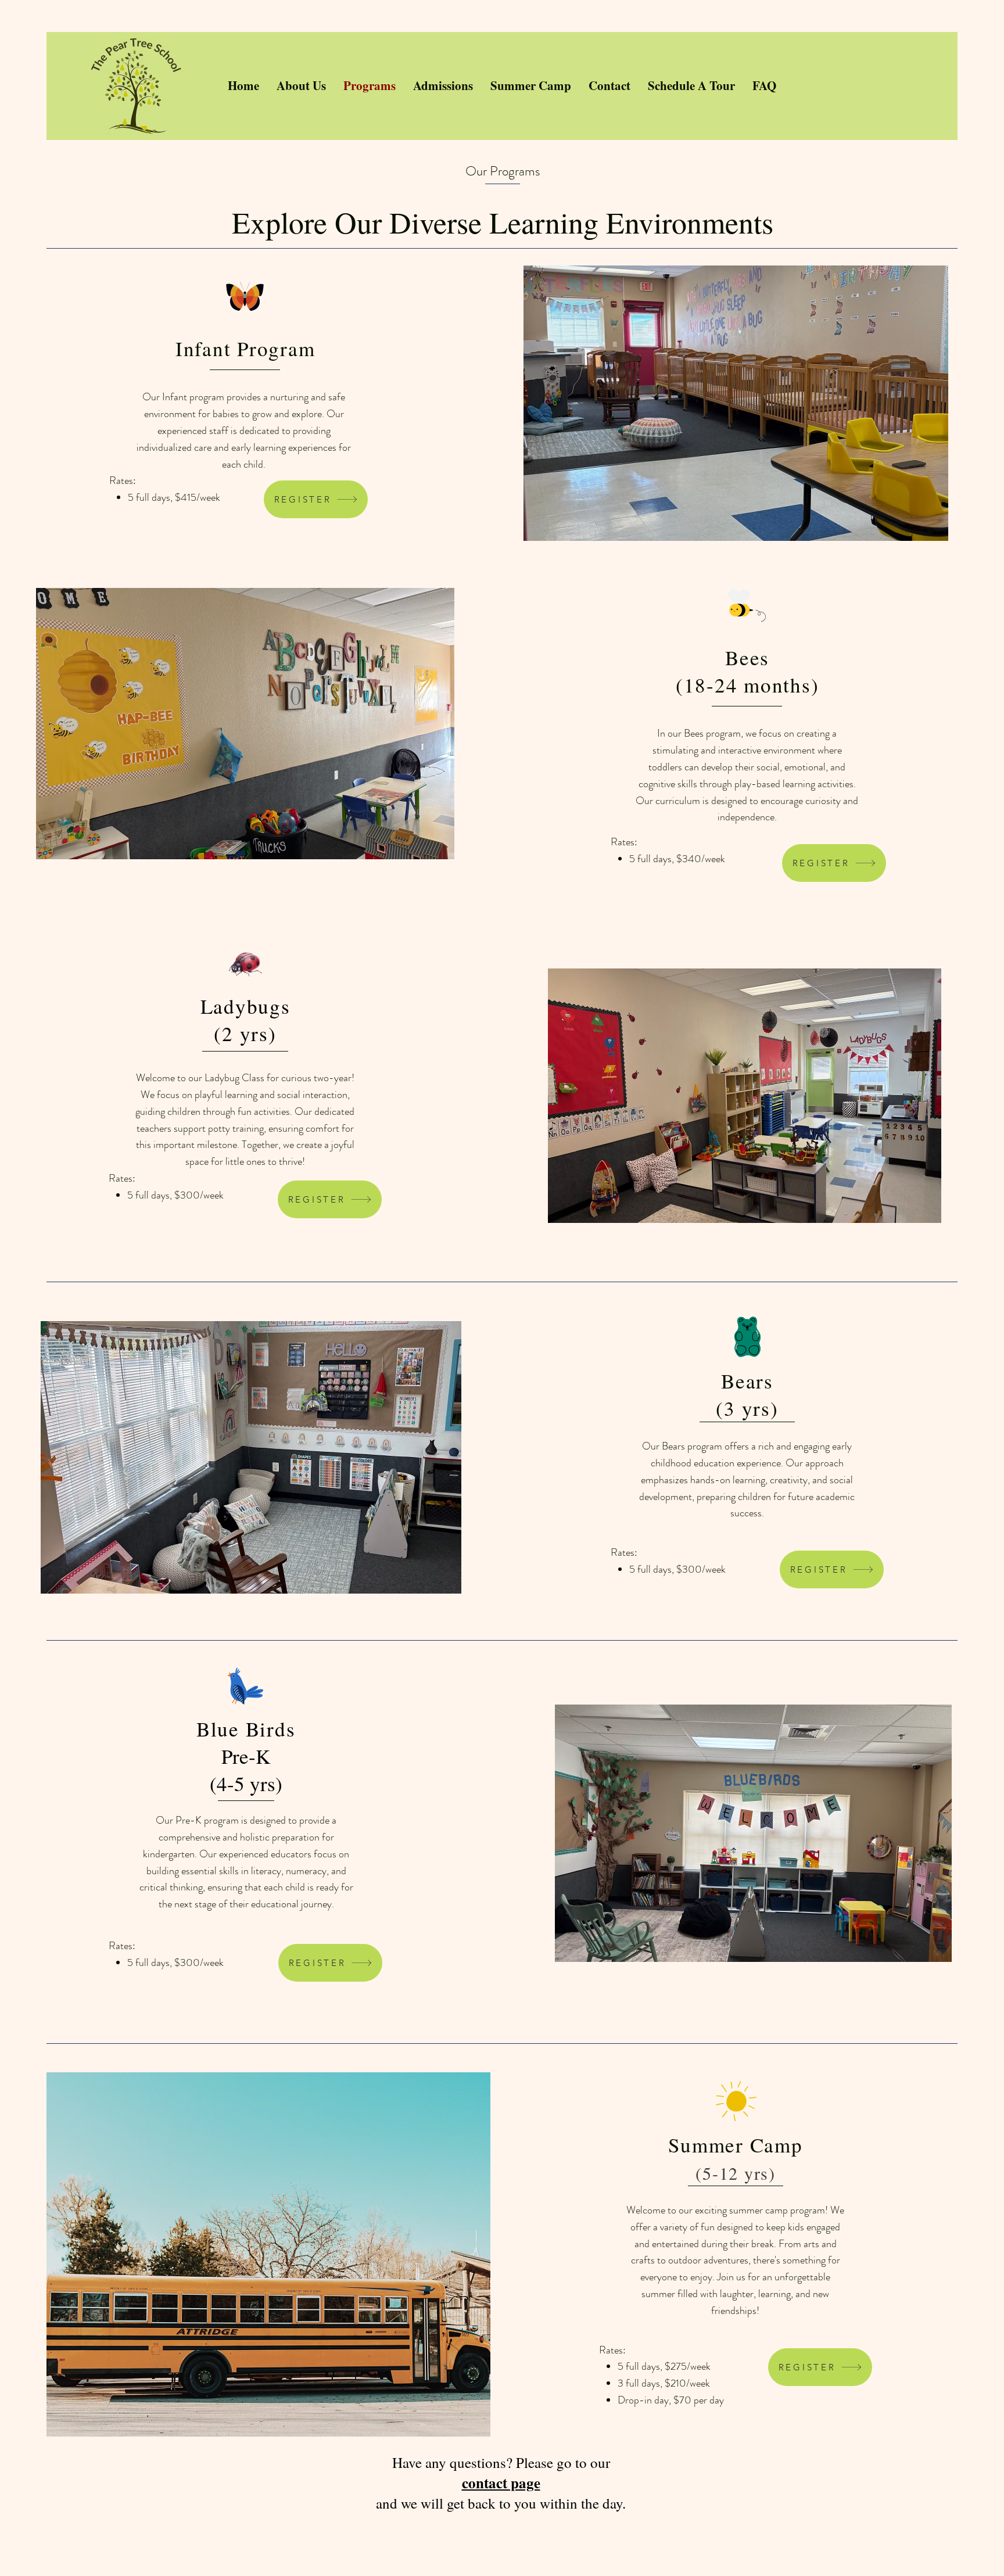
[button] (736, 403)
